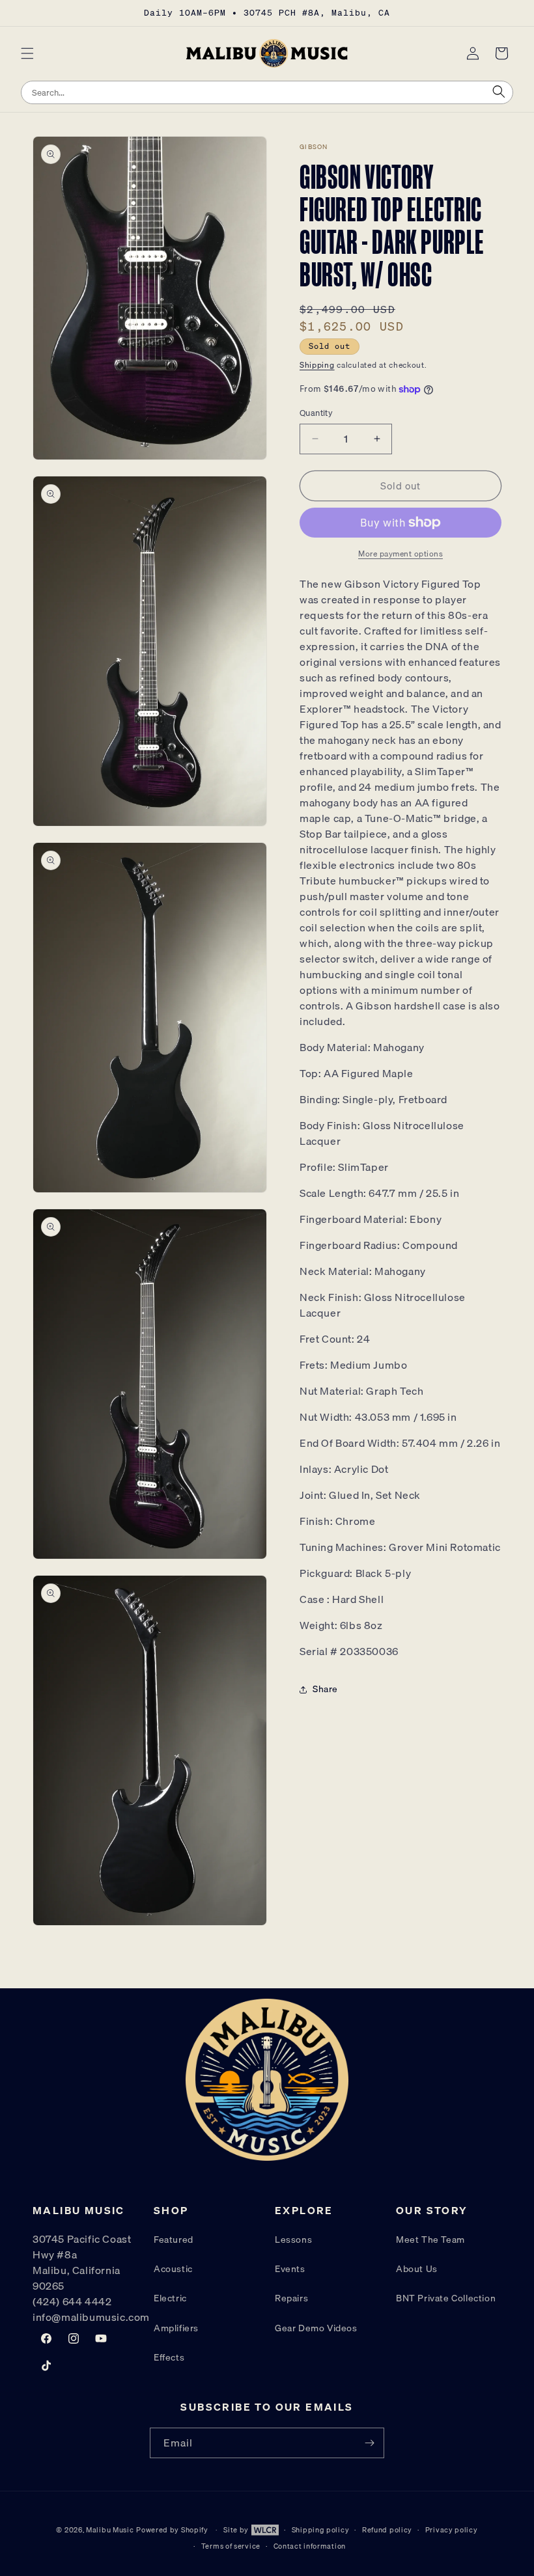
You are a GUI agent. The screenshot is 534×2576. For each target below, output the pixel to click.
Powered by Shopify (172, 2530)
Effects (169, 2357)
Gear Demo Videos (316, 2328)
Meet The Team (430, 2240)
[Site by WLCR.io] (264, 2532)
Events (290, 2269)
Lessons (293, 2240)
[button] (27, 53)
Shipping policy (321, 2530)
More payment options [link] (400, 554)
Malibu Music (110, 2530)
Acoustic (173, 2269)
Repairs (291, 2298)
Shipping (317, 365)
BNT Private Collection (446, 2298)
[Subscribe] (369, 2443)
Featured (174, 2240)
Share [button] (325, 1689)
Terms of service (231, 2546)
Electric (170, 2298)
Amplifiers (176, 2328)
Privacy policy (452, 2530)
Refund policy (387, 2530)
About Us (417, 2269)
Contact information (310, 2546)
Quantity (316, 413)
